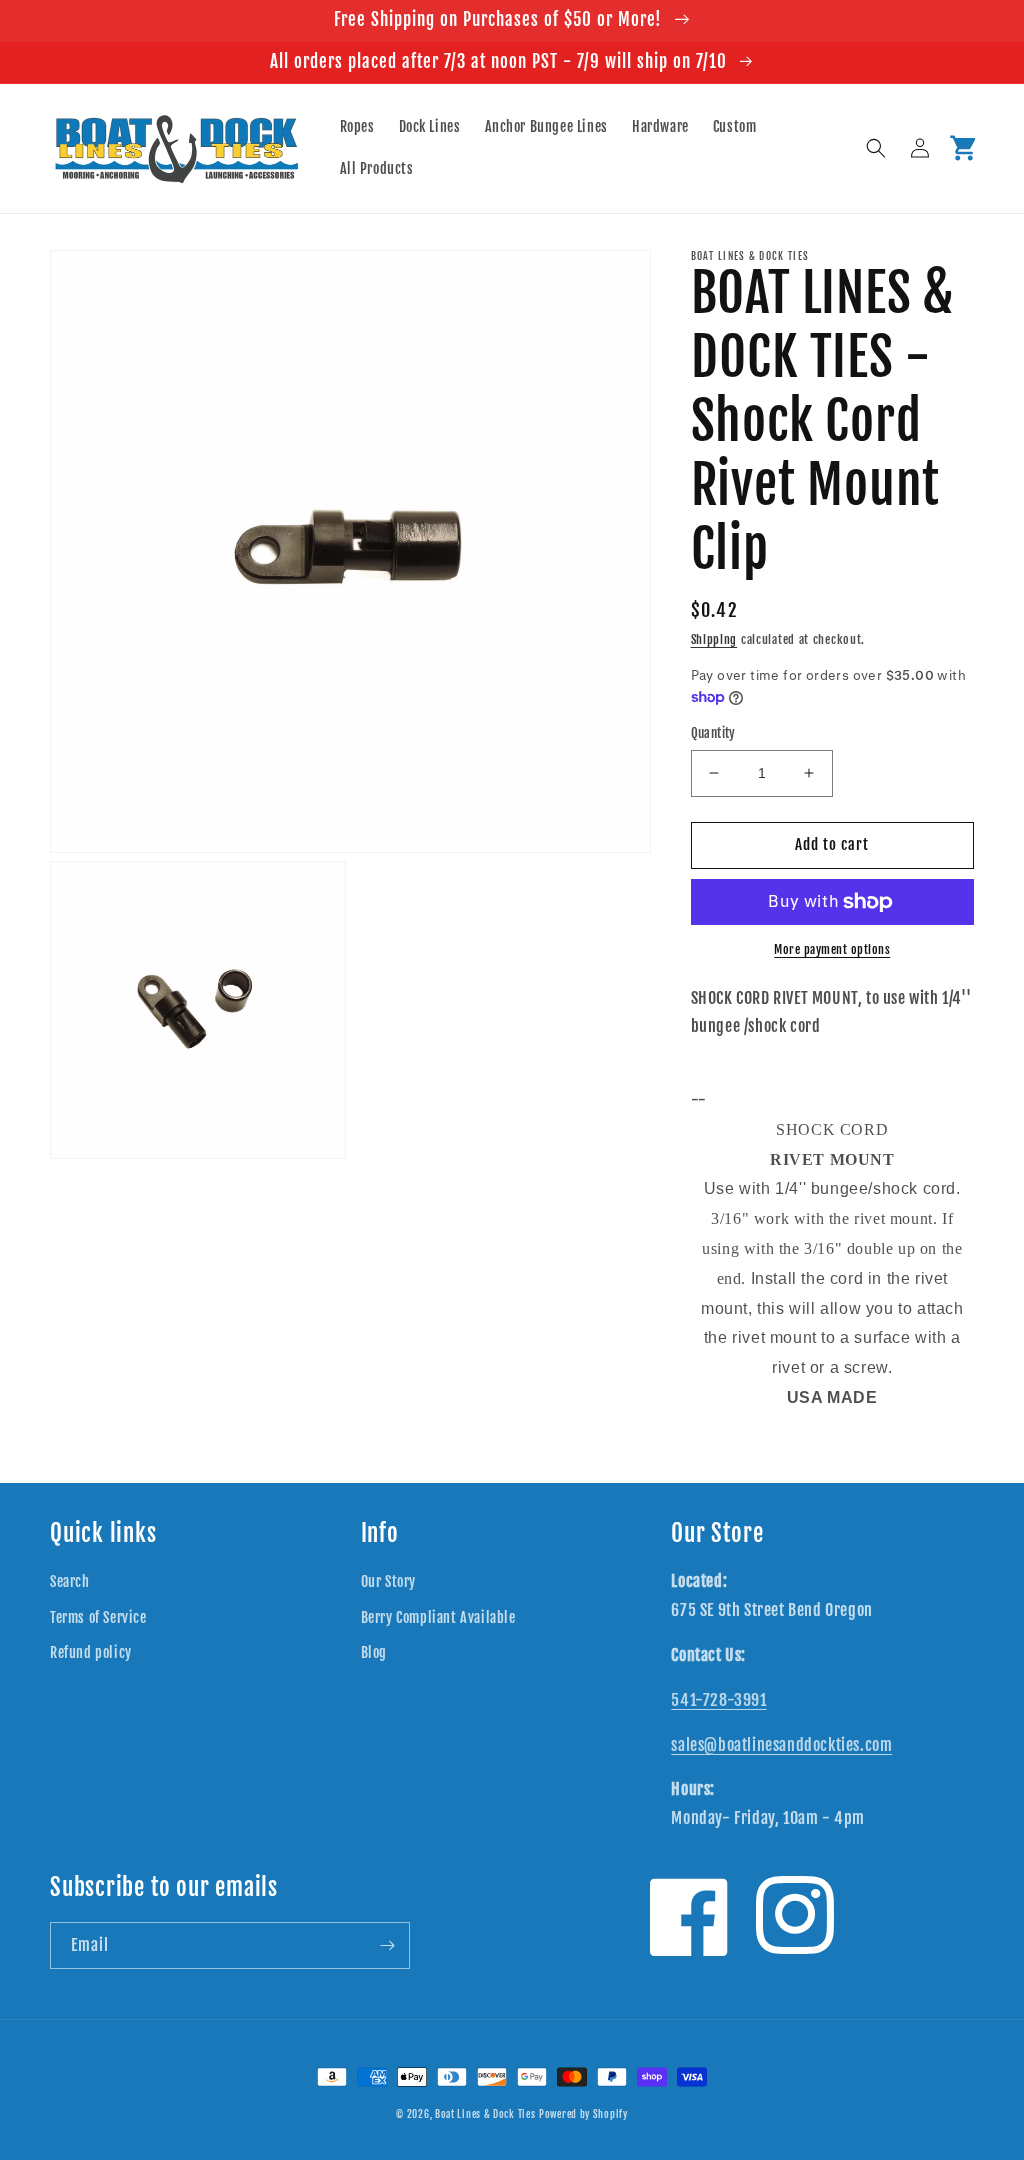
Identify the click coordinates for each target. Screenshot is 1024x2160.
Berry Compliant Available (438, 1617)
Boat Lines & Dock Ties (485, 2114)
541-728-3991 (718, 1700)
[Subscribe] (387, 1945)
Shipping (714, 639)
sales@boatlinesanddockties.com (781, 1745)
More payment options (832, 949)
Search (70, 1581)
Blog (374, 1652)
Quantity (713, 733)
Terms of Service (98, 1617)
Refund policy (91, 1652)
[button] (876, 148)
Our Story (388, 1581)
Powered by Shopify (583, 2114)
